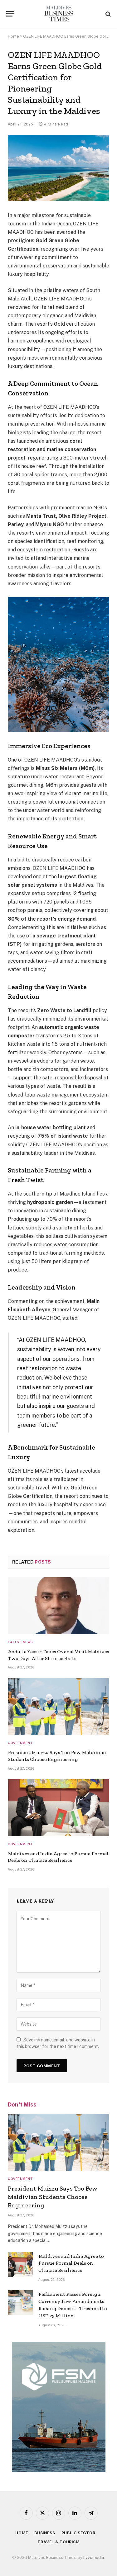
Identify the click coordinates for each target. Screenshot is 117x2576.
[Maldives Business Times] (58, 14)
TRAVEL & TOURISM (58, 2542)
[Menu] (10, 14)
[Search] (107, 14)
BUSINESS (45, 2533)
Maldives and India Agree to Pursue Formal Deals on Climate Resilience (71, 2263)
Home (13, 36)
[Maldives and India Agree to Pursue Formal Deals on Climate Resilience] (58, 1808)
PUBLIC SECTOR (78, 2533)
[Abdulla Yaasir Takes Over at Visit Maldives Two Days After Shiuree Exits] (58, 1606)
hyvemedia (94, 2557)
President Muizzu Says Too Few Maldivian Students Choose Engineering (53, 2197)
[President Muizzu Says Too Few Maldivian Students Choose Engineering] (58, 1707)
